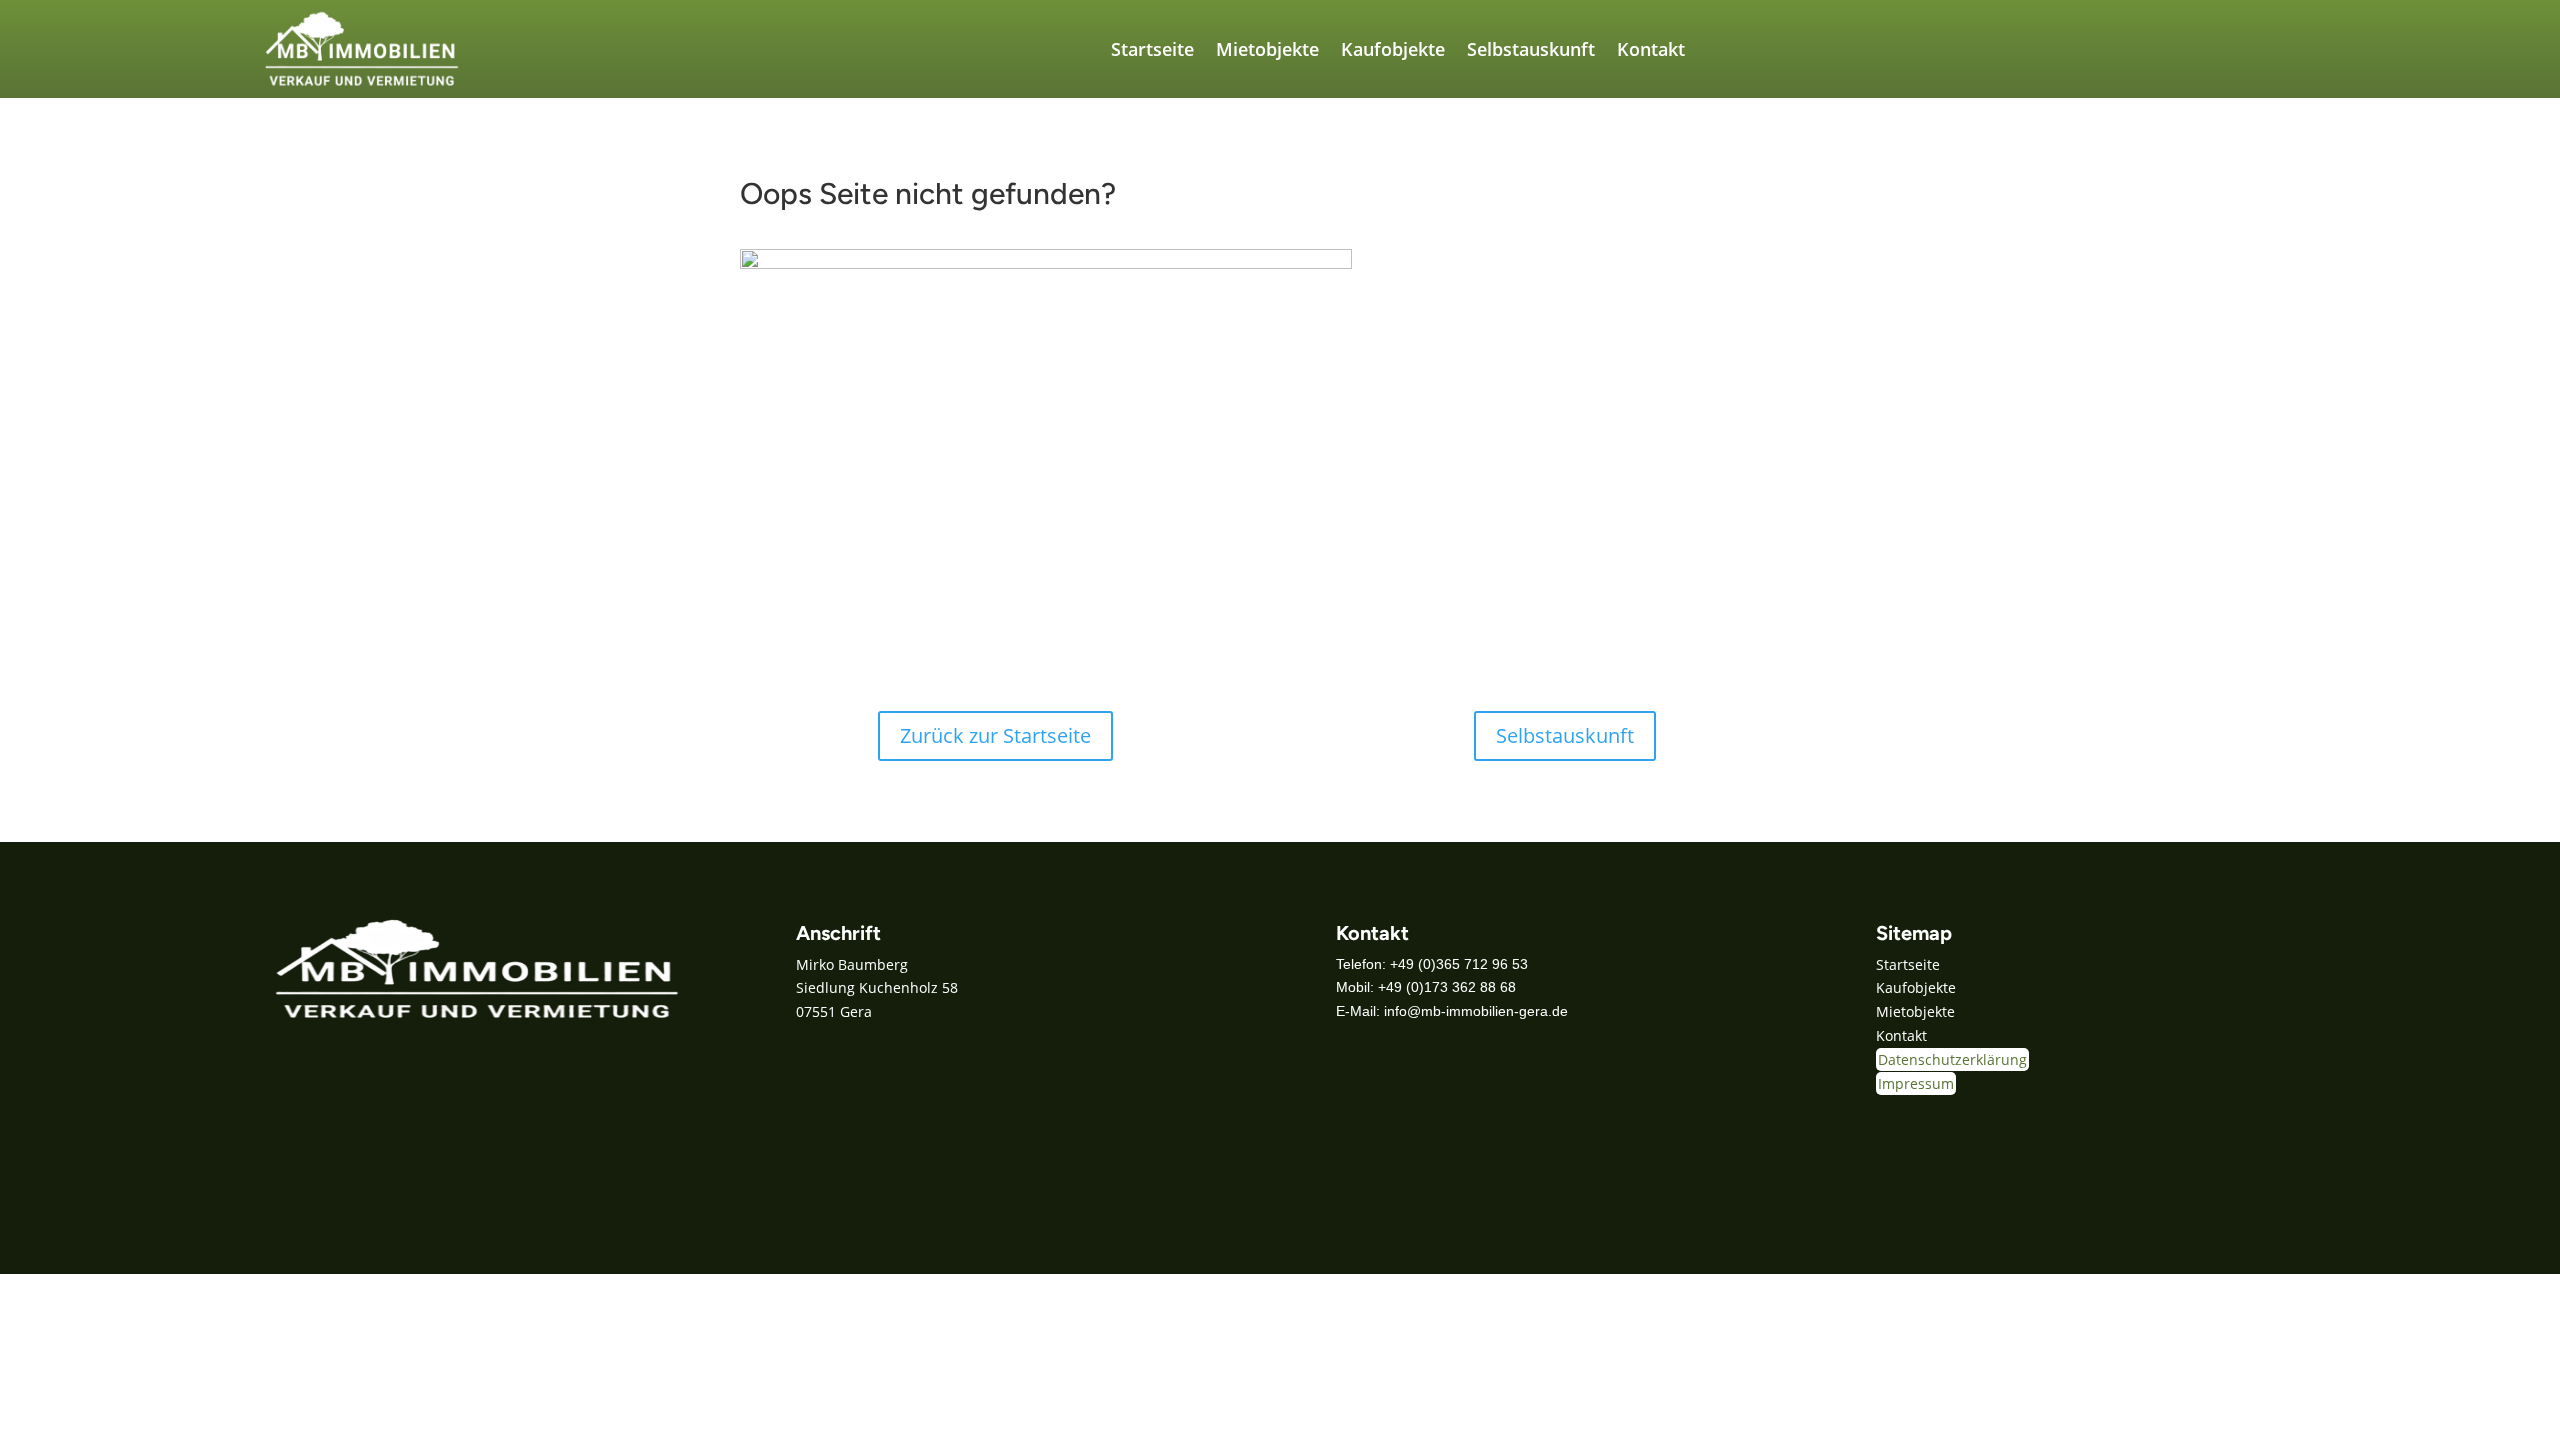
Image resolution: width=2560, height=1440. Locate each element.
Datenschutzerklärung (1952, 1059)
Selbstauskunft (1531, 49)
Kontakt (1651, 49)
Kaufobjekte (1393, 49)
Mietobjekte (1267, 49)
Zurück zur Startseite (995, 735)
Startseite (1152, 49)
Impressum (1916, 1083)
